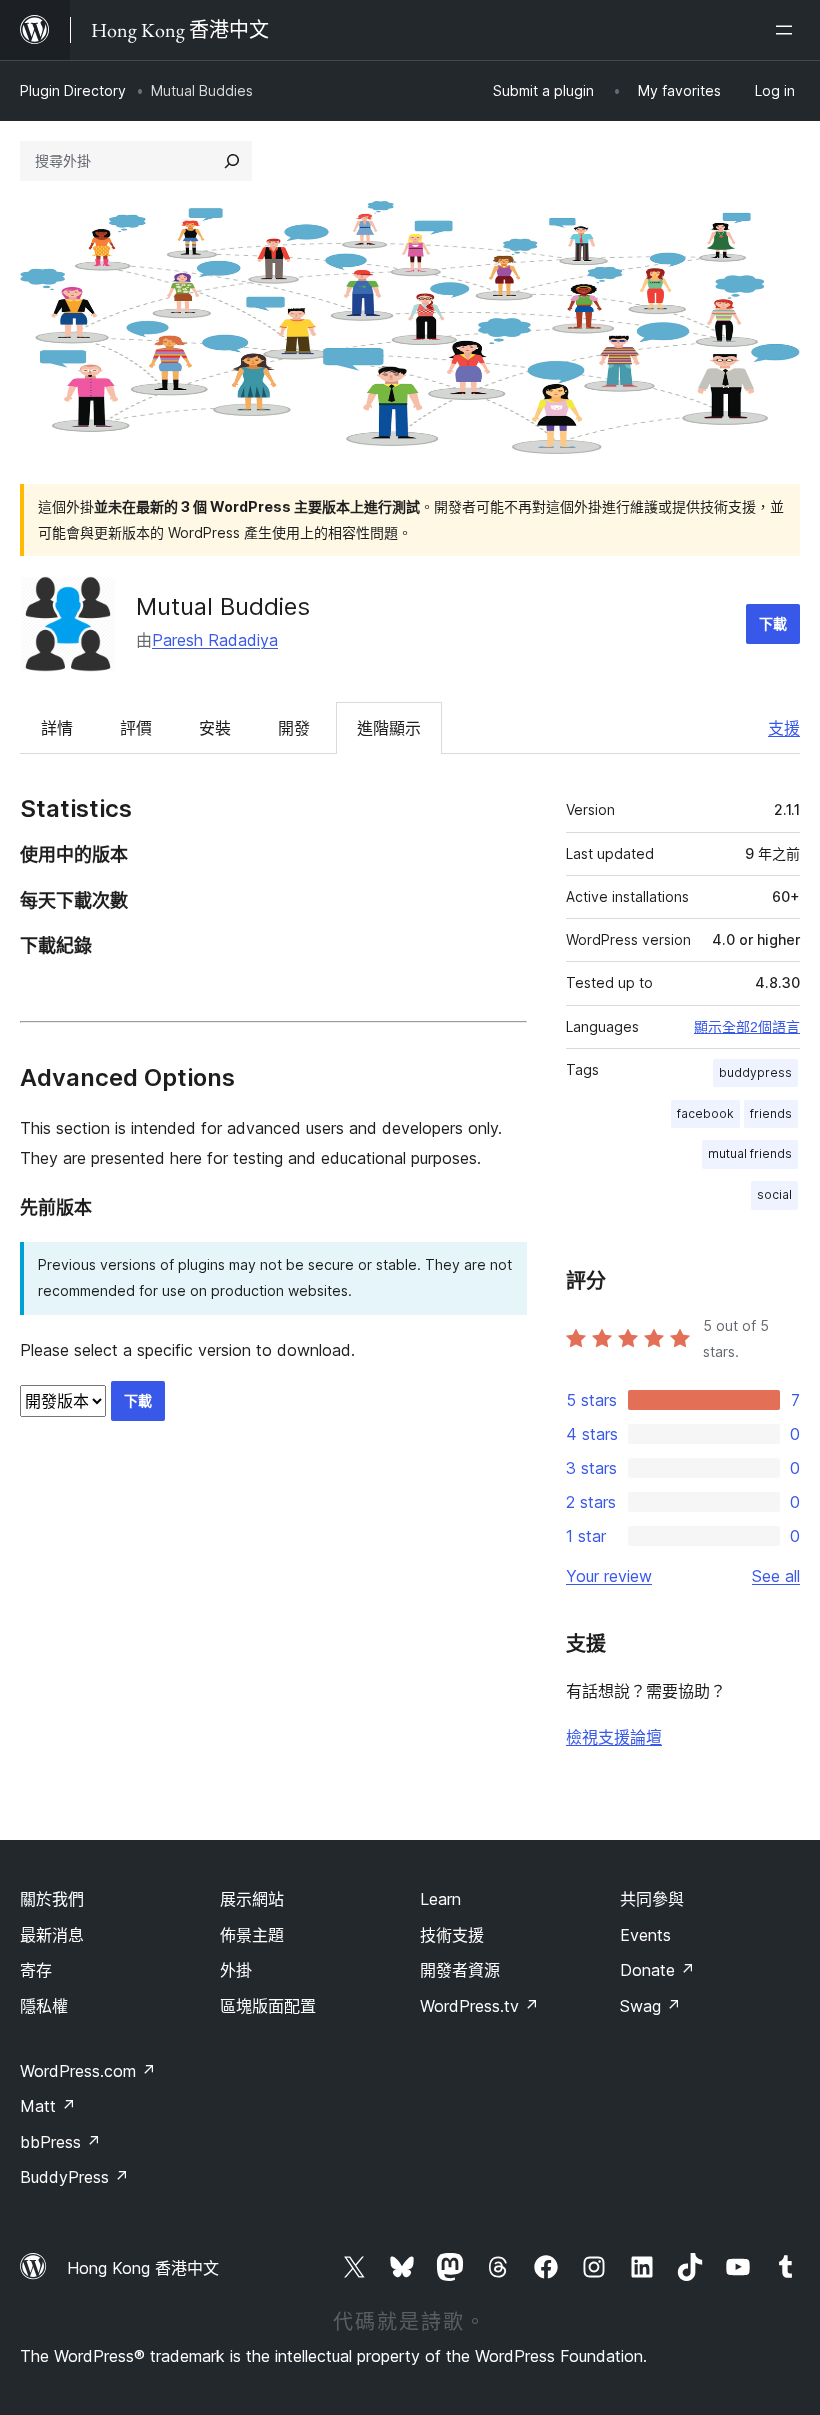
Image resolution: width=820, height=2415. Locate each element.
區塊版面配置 (268, 2006)
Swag (650, 2006)
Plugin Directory (73, 90)
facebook (705, 1113)
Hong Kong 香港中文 (143, 2268)
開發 (294, 728)
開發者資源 (460, 1970)
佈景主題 (252, 1935)
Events (645, 1935)
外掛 (236, 1970)
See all (776, 1576)
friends (771, 1113)
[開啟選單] (788, 30)
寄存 (36, 1970)
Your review (609, 1576)
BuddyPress (74, 2177)
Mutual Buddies (223, 606)
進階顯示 (389, 728)
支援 (784, 728)
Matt (48, 2106)
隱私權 (44, 2006)
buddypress (755, 1072)
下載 (773, 623)
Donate (657, 1970)
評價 (136, 728)
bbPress (60, 2142)
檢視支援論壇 (614, 1737)
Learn (440, 1899)
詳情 (57, 728)
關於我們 (52, 1899)
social (774, 1194)
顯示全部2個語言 (747, 1027)
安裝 (215, 728)
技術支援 (452, 1935)
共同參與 (652, 1899)
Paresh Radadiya (215, 640)
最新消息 (52, 1935)
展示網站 (252, 1899)
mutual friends (750, 1153)
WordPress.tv (479, 2006)
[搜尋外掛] (232, 161)
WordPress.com (88, 2071)
